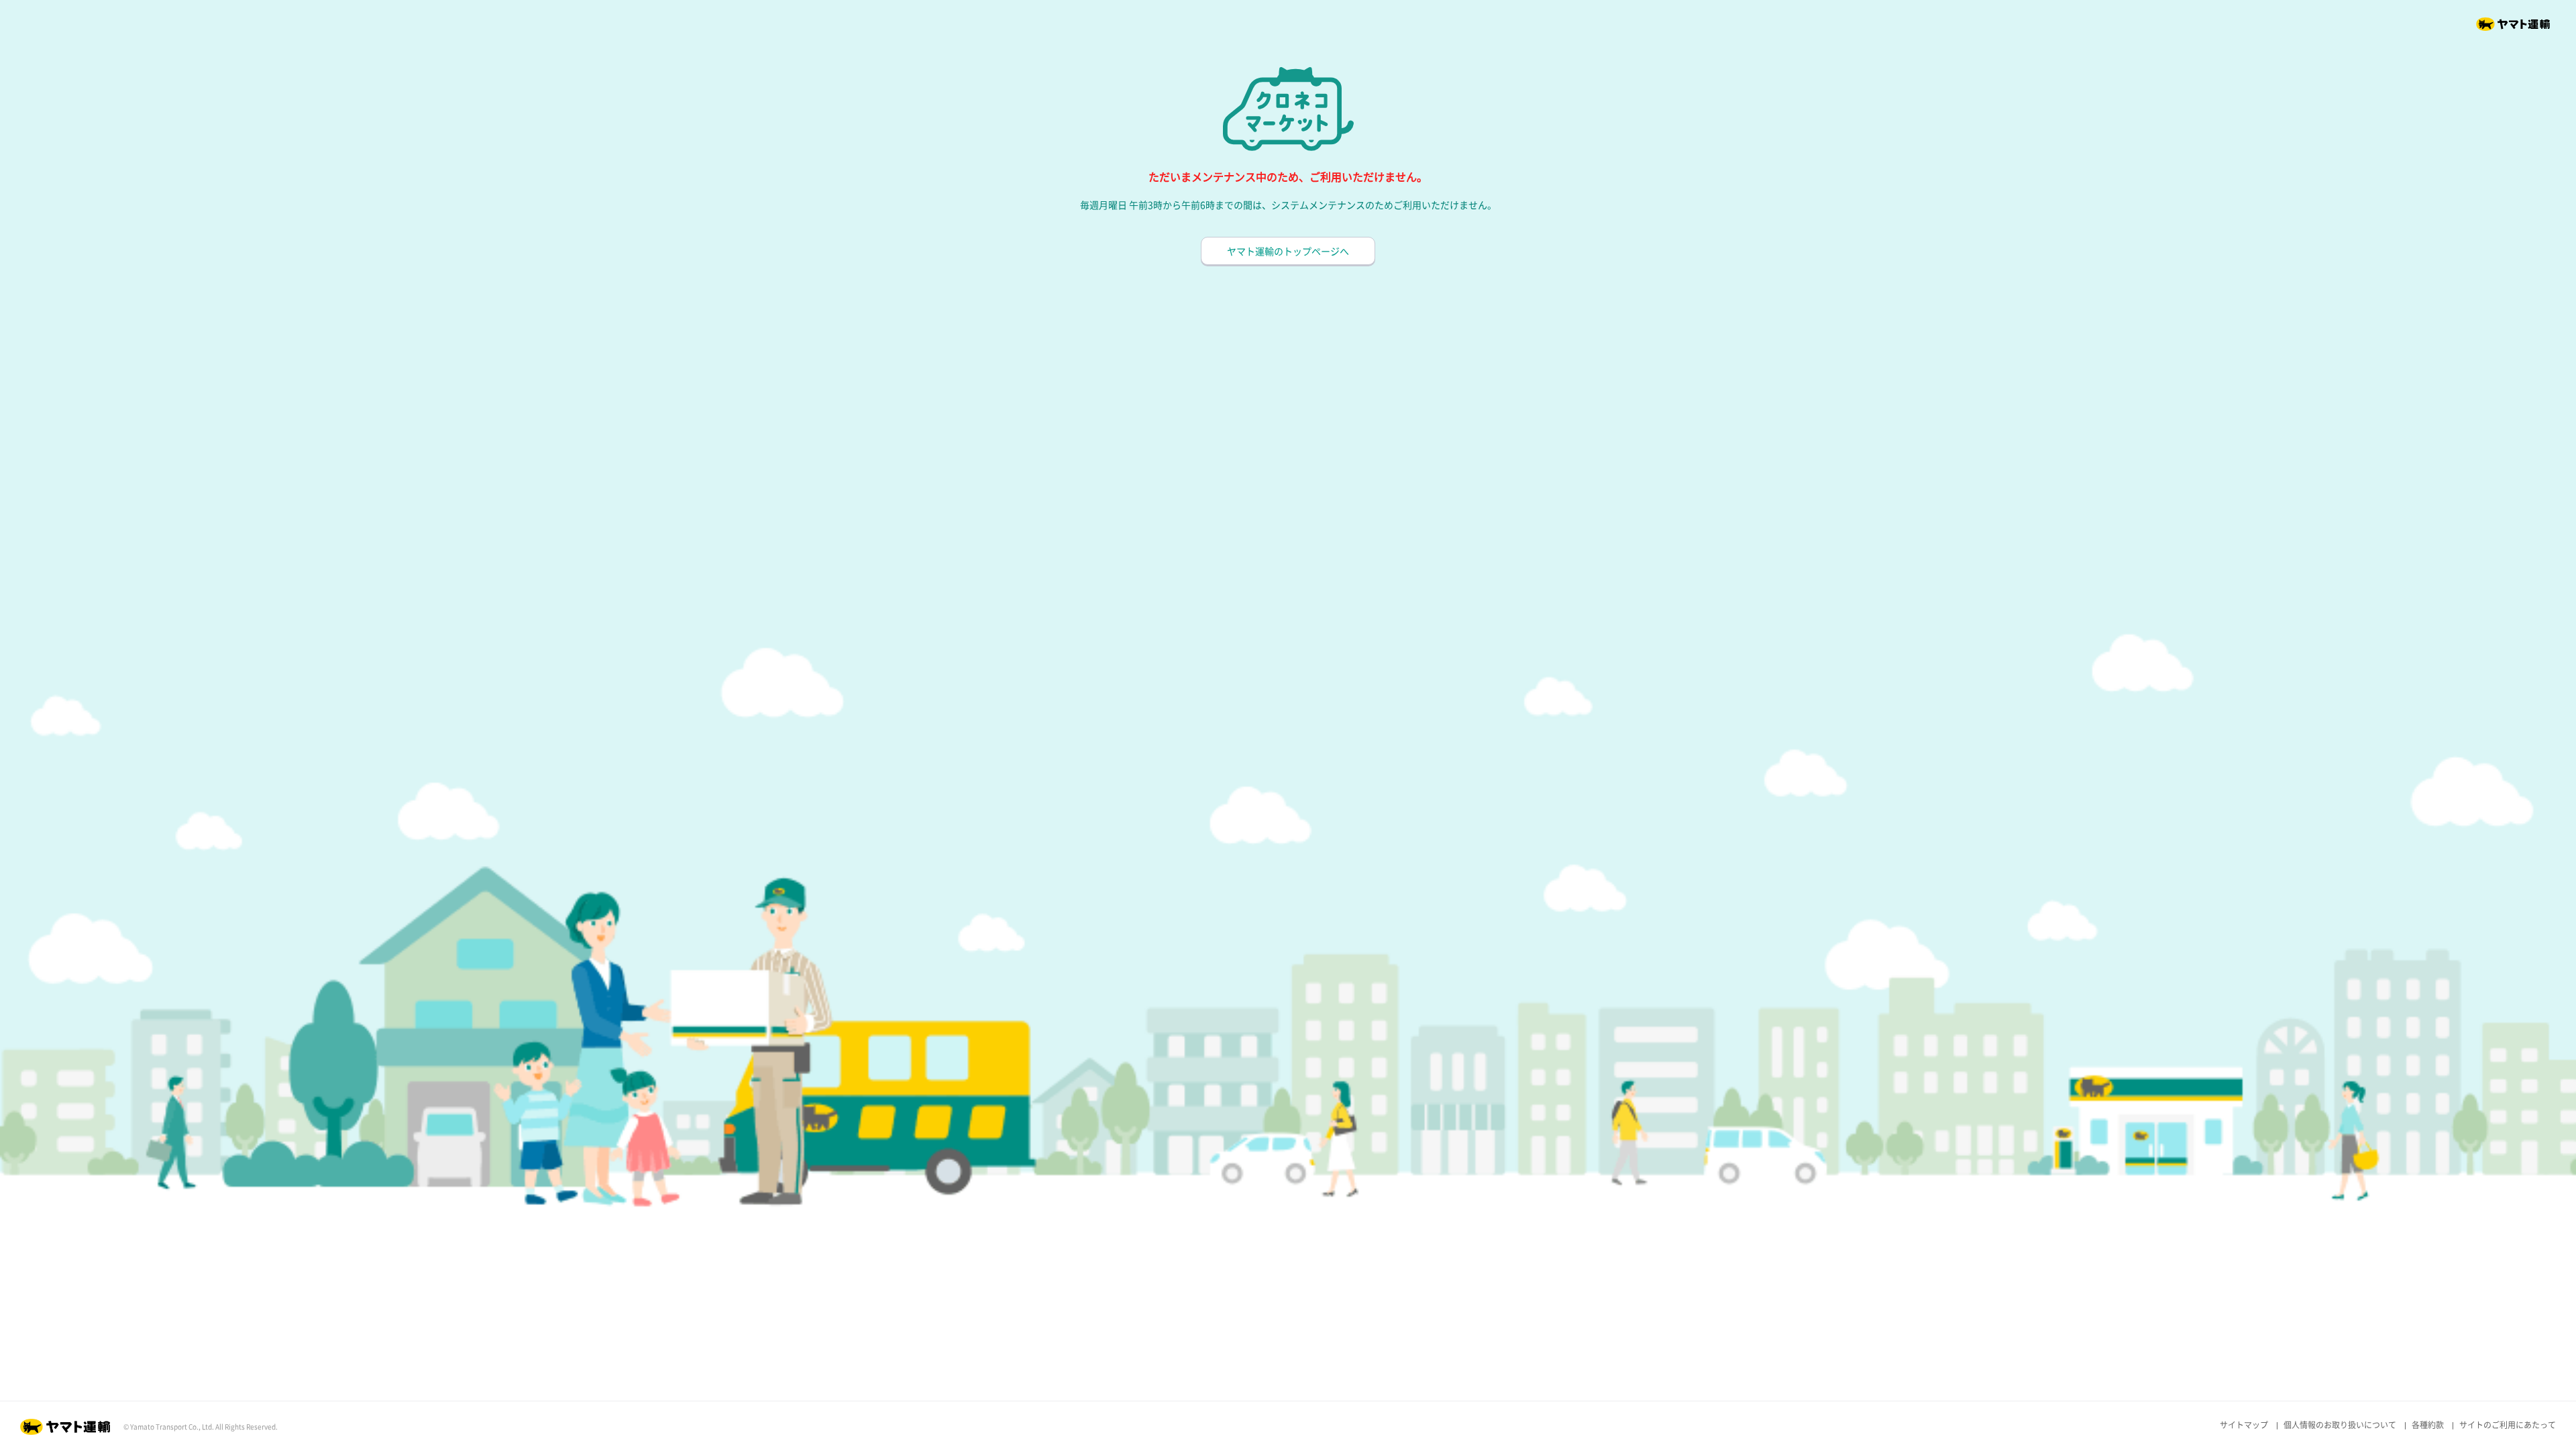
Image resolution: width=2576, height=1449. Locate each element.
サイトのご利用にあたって (2508, 1425)
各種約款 (2428, 1425)
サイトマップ (2244, 1425)
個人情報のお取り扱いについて (2340, 1425)
